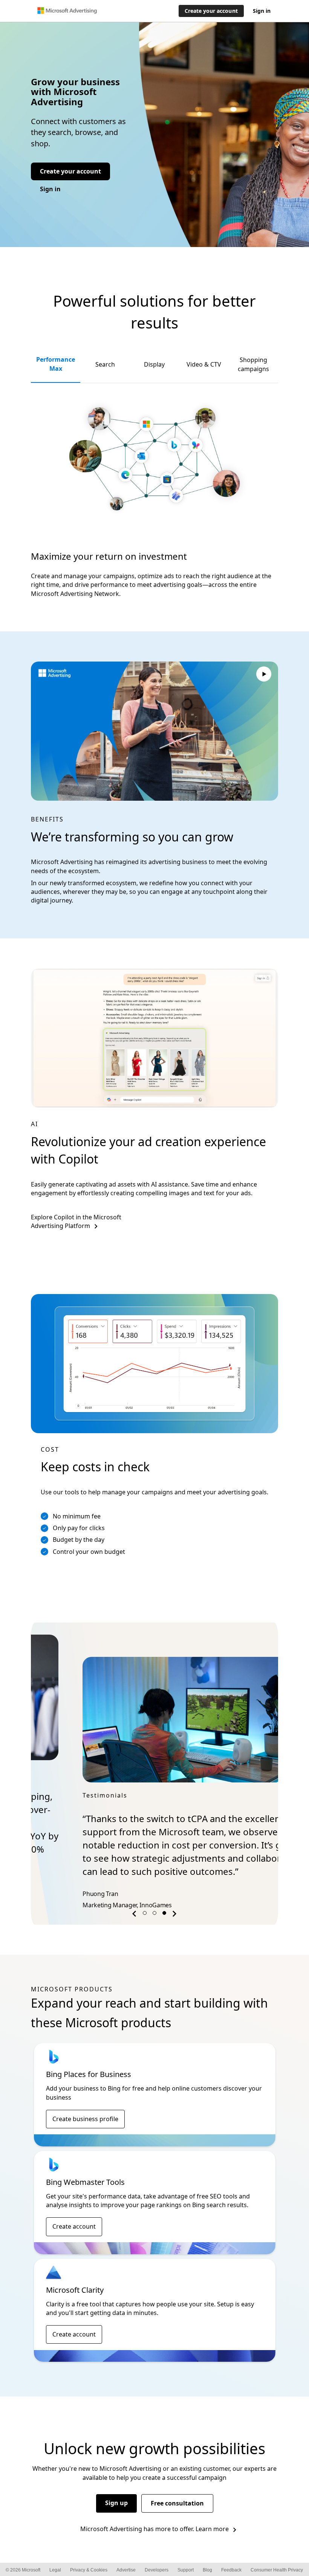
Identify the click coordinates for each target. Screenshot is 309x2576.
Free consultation (177, 2490)
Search (105, 364)
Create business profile (85, 2106)
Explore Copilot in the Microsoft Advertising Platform (76, 1221)
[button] (135, 1902)
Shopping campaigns (253, 364)
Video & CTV (204, 364)
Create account (74, 2213)
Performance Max (56, 364)
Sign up (116, 2490)
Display (154, 364)
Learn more (212, 2516)
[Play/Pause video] (264, 675)
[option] (154, 1762)
